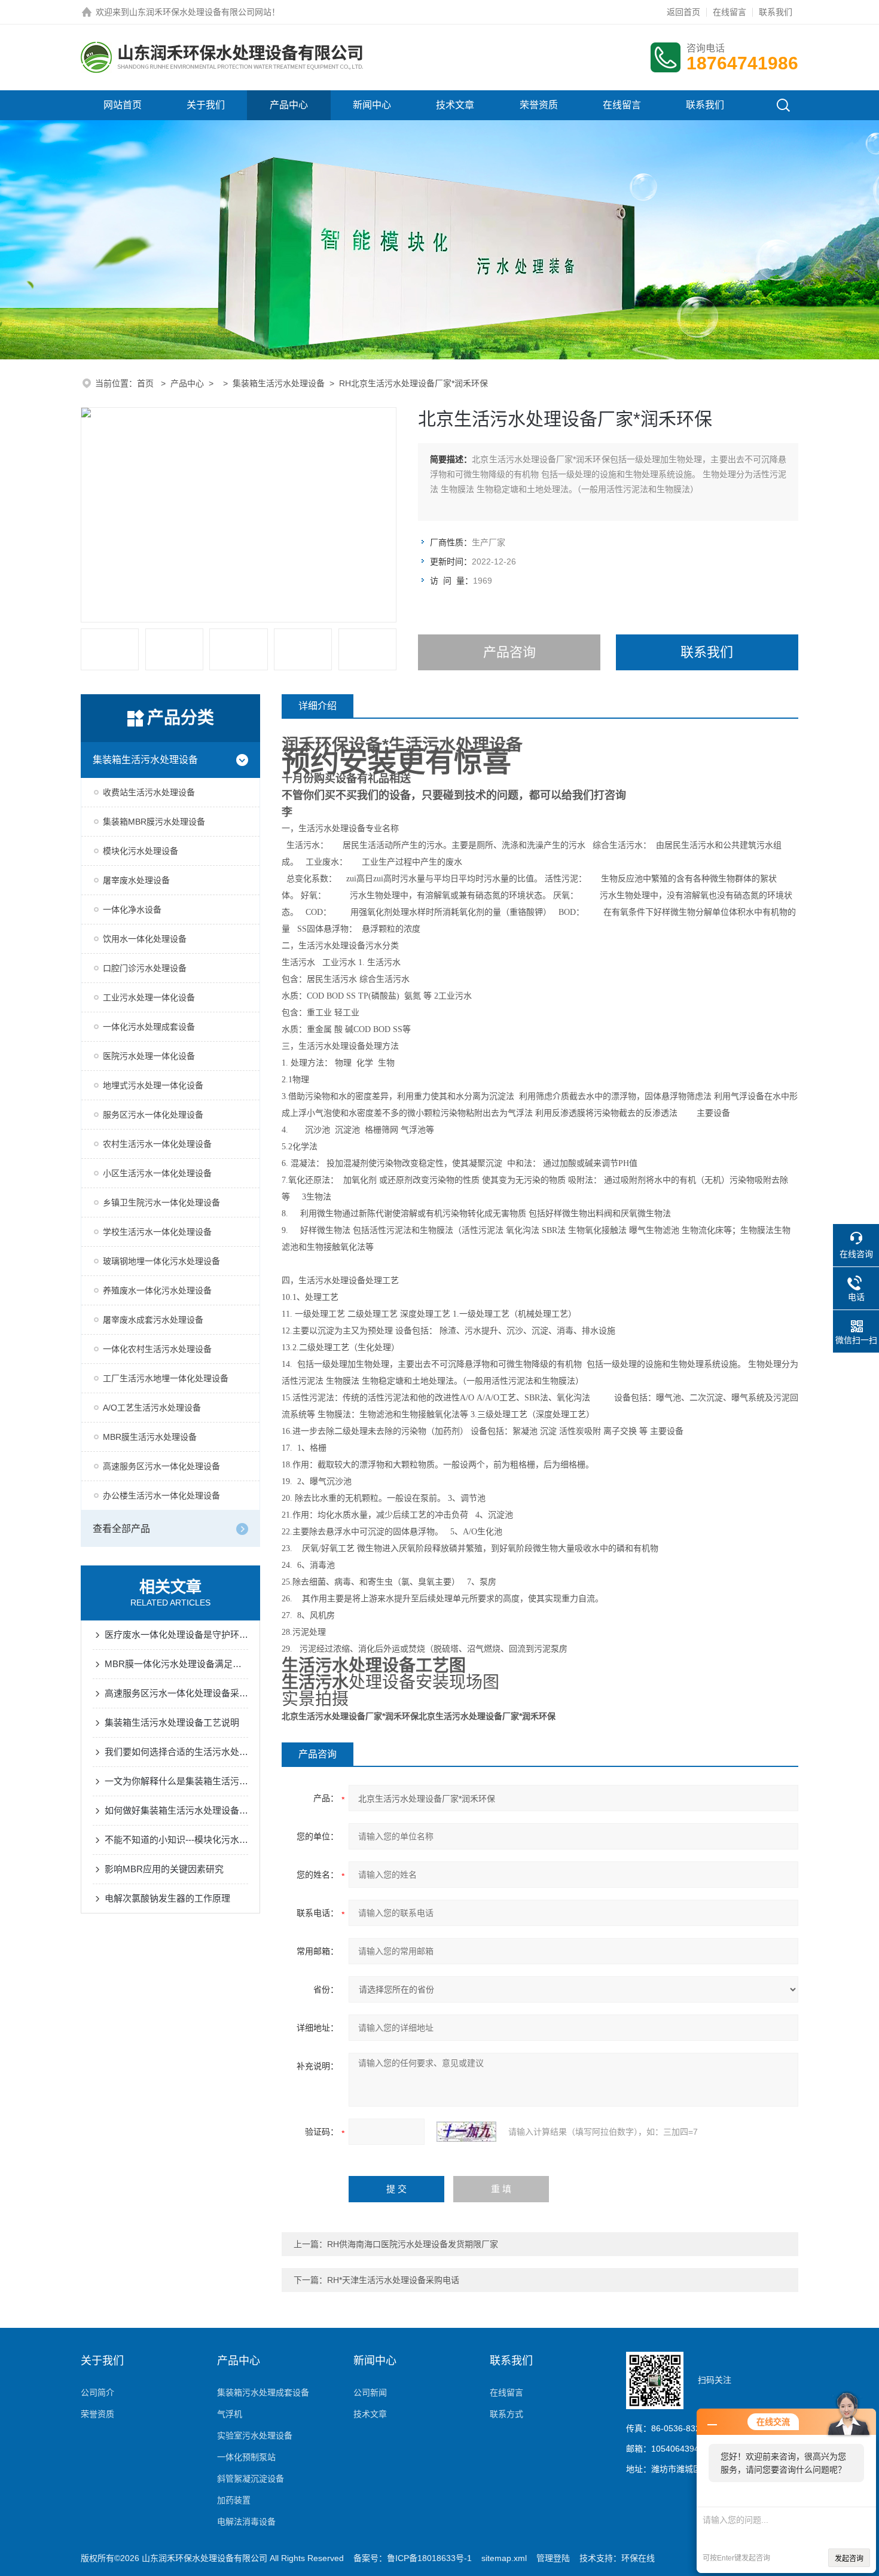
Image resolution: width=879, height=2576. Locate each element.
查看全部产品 (121, 1529)
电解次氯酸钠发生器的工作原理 (167, 1898)
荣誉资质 (539, 105)
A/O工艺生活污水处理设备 (152, 1408)
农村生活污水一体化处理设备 (157, 1144)
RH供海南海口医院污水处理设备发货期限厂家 (413, 2244)
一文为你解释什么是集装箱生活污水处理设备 (176, 1781)
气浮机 (230, 2414)
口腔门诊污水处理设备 (145, 968)
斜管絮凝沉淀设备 (251, 2479)
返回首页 (683, 12)
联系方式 (506, 2414)
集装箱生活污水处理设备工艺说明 (172, 1722)
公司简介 (97, 2392)
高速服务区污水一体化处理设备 (161, 1466)
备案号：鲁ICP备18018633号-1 (413, 2558)
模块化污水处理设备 (141, 851)
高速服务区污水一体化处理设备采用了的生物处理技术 (176, 1693)
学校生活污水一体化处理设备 (157, 1232)
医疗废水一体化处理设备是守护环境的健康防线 (176, 1635)
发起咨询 (849, 2559)
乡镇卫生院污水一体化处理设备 (161, 1202)
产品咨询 (509, 652)
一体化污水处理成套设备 (149, 1027)
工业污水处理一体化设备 (149, 997)
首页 (146, 383)
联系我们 (776, 12)
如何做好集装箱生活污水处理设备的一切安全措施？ (176, 1810)
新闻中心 (372, 105)
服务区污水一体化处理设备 (153, 1115)
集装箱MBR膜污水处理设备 (154, 822)
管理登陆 (553, 2558)
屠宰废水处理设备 (136, 880)
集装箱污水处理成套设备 (263, 2392)
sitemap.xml (504, 2558)
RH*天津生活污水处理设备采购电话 (393, 2280)
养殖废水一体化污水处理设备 (157, 1290)
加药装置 (234, 2500)
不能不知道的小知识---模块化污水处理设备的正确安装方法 (176, 1840)
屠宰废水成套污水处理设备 (153, 1320)
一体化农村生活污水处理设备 (157, 1349)
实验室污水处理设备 (255, 2435)
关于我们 (206, 105)
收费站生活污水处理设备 (149, 792)
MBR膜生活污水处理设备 (150, 1437)
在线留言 (730, 12)
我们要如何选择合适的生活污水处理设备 (176, 1752)
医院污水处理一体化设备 (149, 1056)
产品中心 (289, 105)
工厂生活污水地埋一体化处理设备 (166, 1378)
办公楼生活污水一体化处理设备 (161, 1495)
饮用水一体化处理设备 (145, 939)
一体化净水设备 (132, 909)
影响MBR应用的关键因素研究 (164, 1869)
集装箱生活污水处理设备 (279, 383)
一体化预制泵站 (246, 2457)
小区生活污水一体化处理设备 (157, 1173)
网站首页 (123, 105)
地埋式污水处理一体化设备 (153, 1085)
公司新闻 (370, 2392)
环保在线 (638, 2558)
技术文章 (455, 105)
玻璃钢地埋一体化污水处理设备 (161, 1261)
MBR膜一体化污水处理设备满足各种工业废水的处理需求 (176, 1664)
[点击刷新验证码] (466, 2132)
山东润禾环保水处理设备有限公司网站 (200, 12)
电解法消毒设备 (246, 2522)
